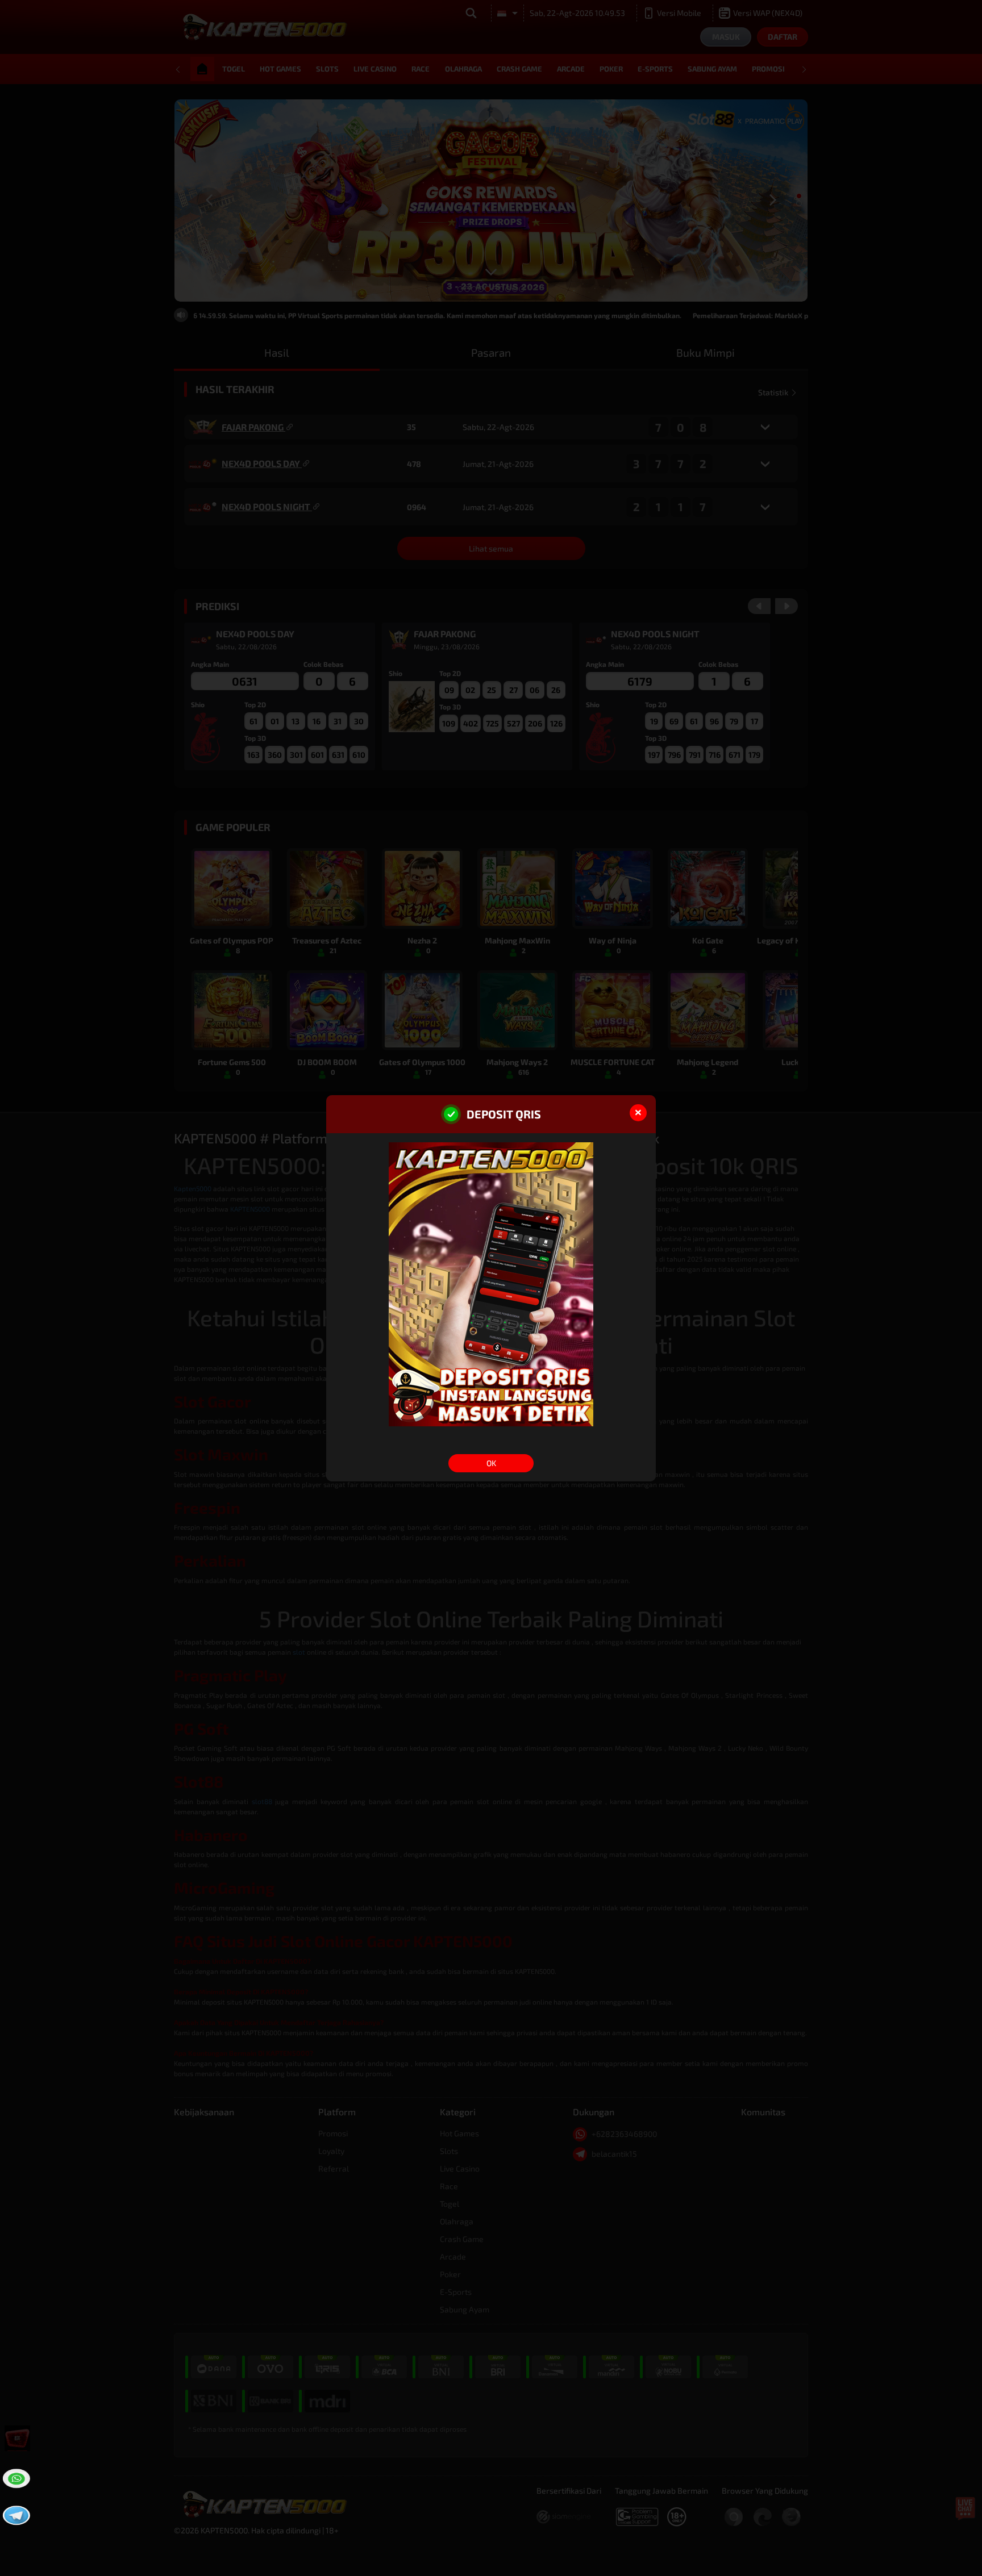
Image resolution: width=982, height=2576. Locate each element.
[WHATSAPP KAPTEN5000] (15, 2477)
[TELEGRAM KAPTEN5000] (15, 2514)
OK (491, 1463)
